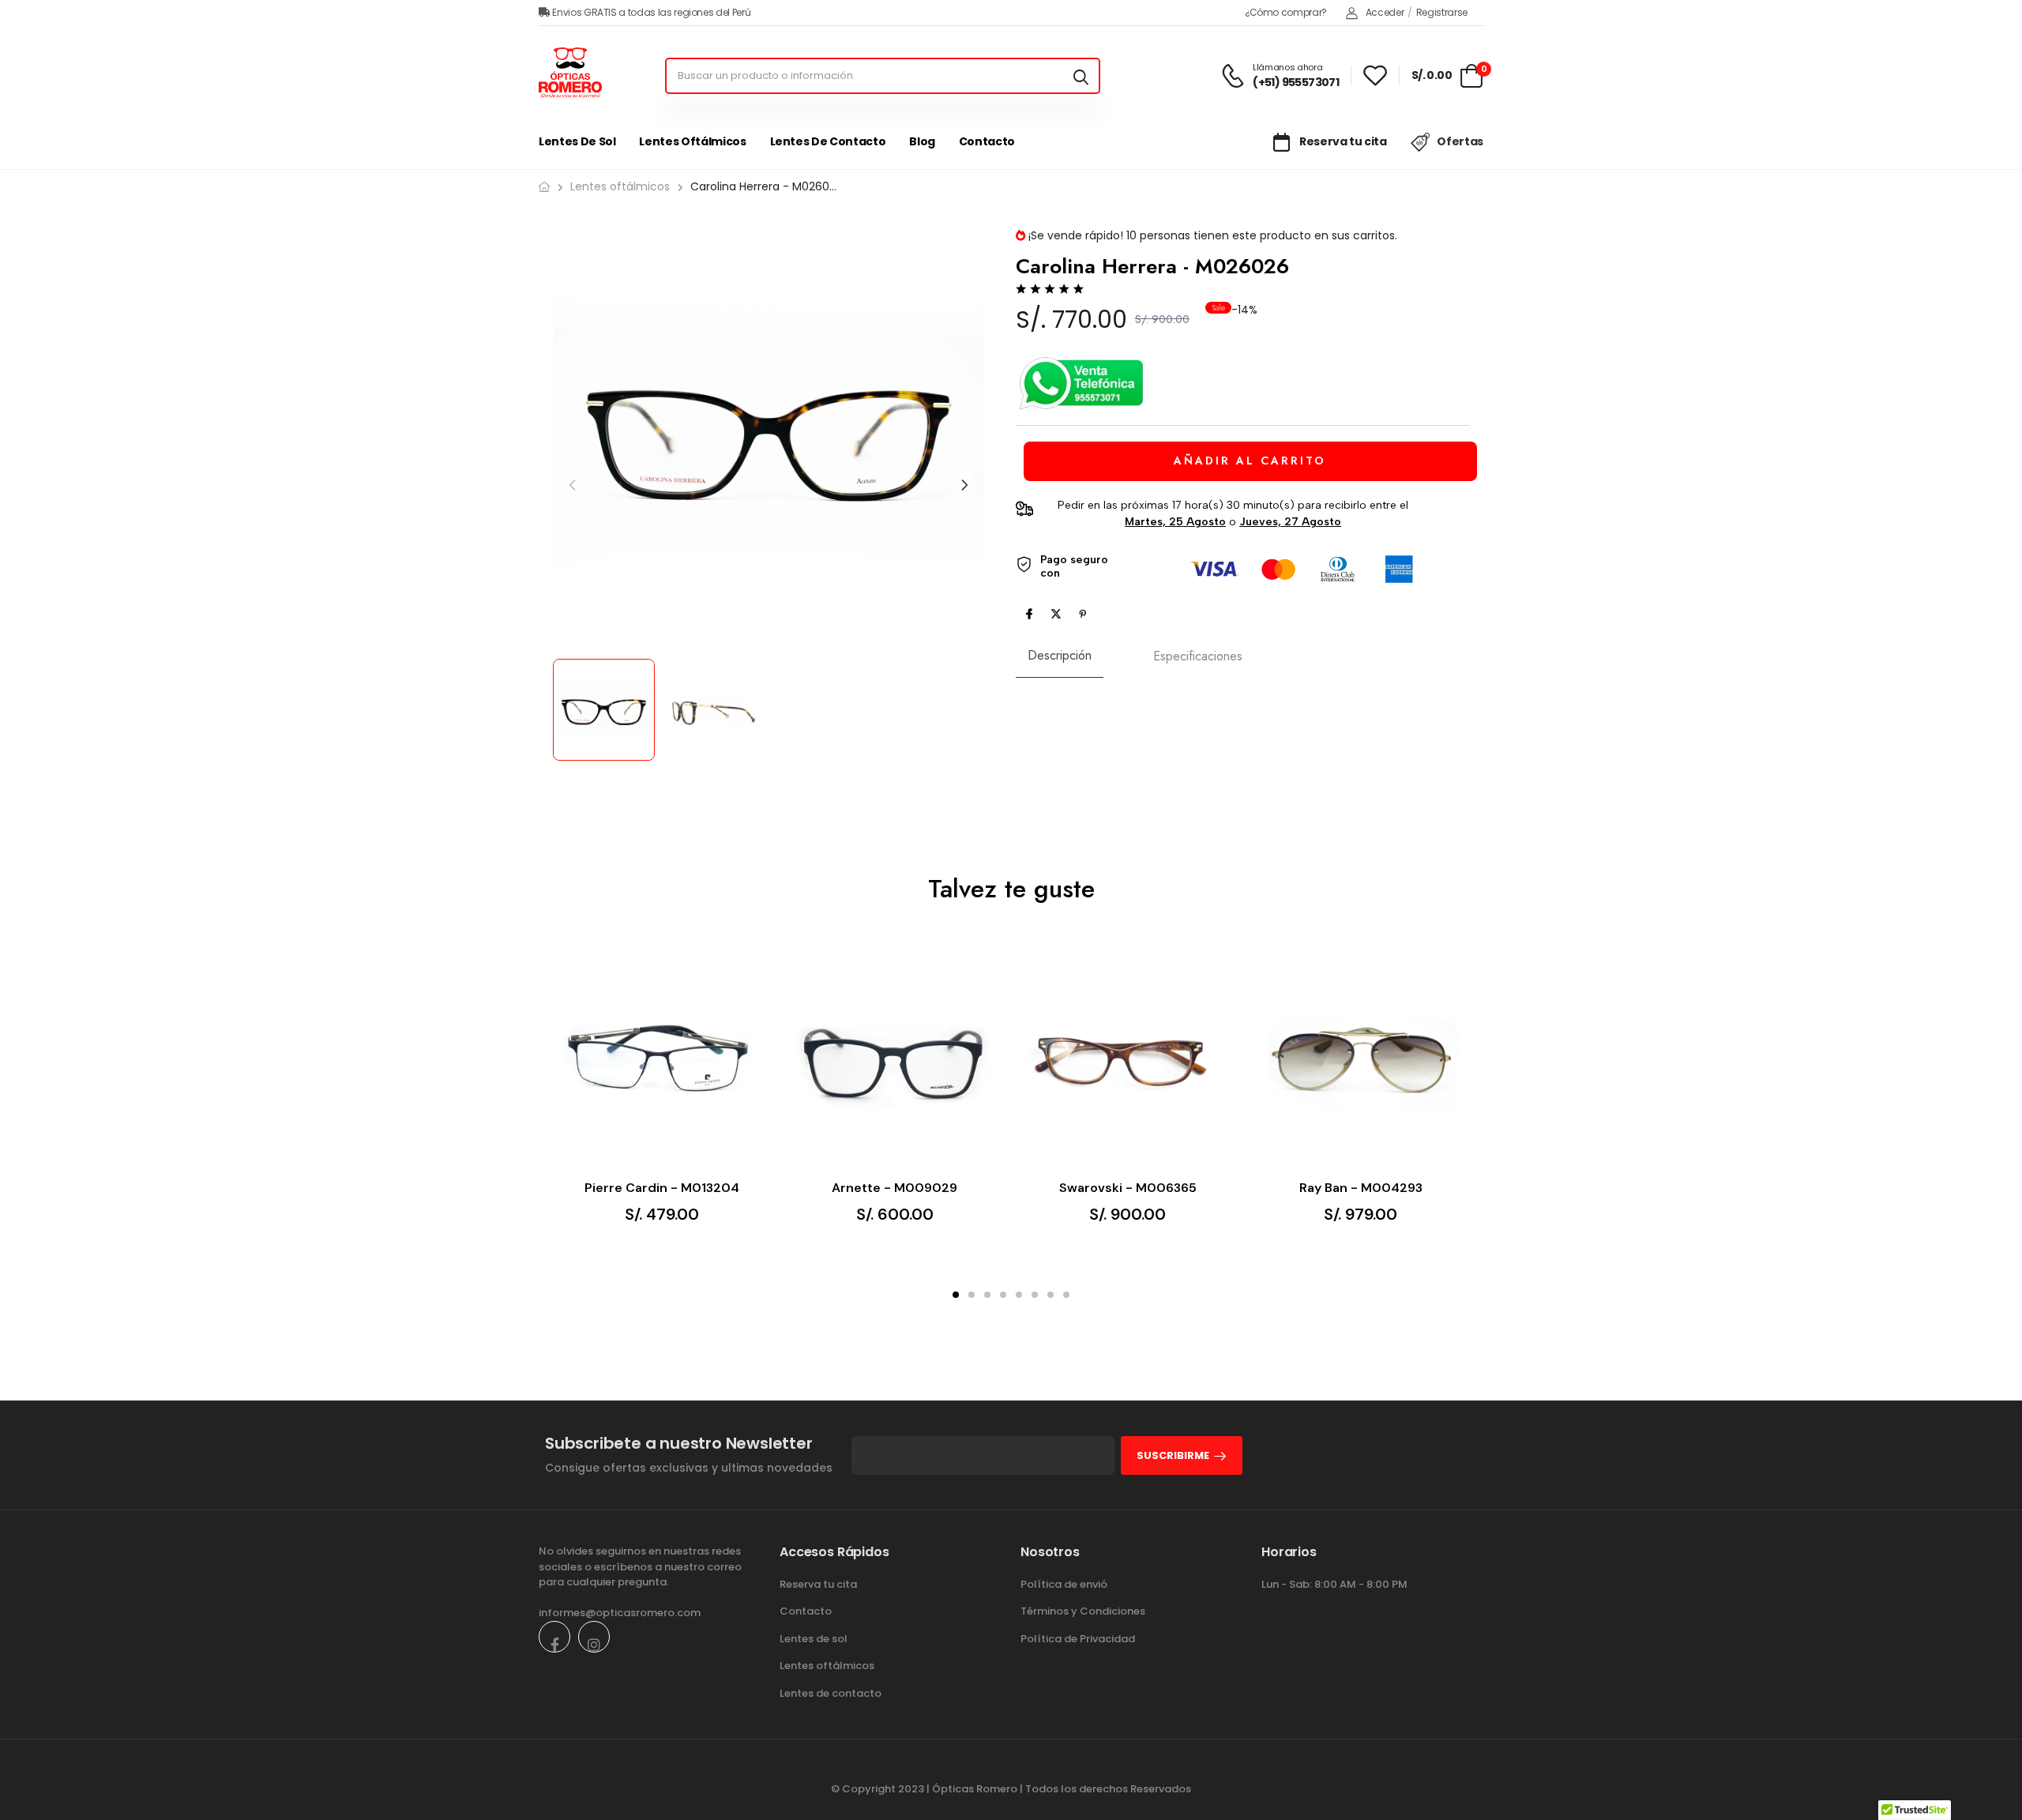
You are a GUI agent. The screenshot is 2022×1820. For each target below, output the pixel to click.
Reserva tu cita (1342, 141)
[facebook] (1029, 614)
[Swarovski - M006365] (1128, 1059)
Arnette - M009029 (894, 1188)
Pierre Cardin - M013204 (662, 1188)
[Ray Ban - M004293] (1361, 1059)
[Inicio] (544, 187)
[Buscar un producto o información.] (1081, 76)
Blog (922, 141)
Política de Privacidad (1078, 1639)
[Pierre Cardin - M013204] (661, 1059)
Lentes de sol (577, 141)
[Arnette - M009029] (894, 1059)
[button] (964, 485)
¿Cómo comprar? (1286, 12)
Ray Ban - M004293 (1361, 1188)
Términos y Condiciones (1083, 1611)
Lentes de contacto (828, 141)
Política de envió (1064, 1584)
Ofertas (1460, 141)
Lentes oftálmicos (692, 141)
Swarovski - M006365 (1128, 1188)
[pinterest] (1083, 614)
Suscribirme (1173, 1455)
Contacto (987, 141)
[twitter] (1056, 614)
